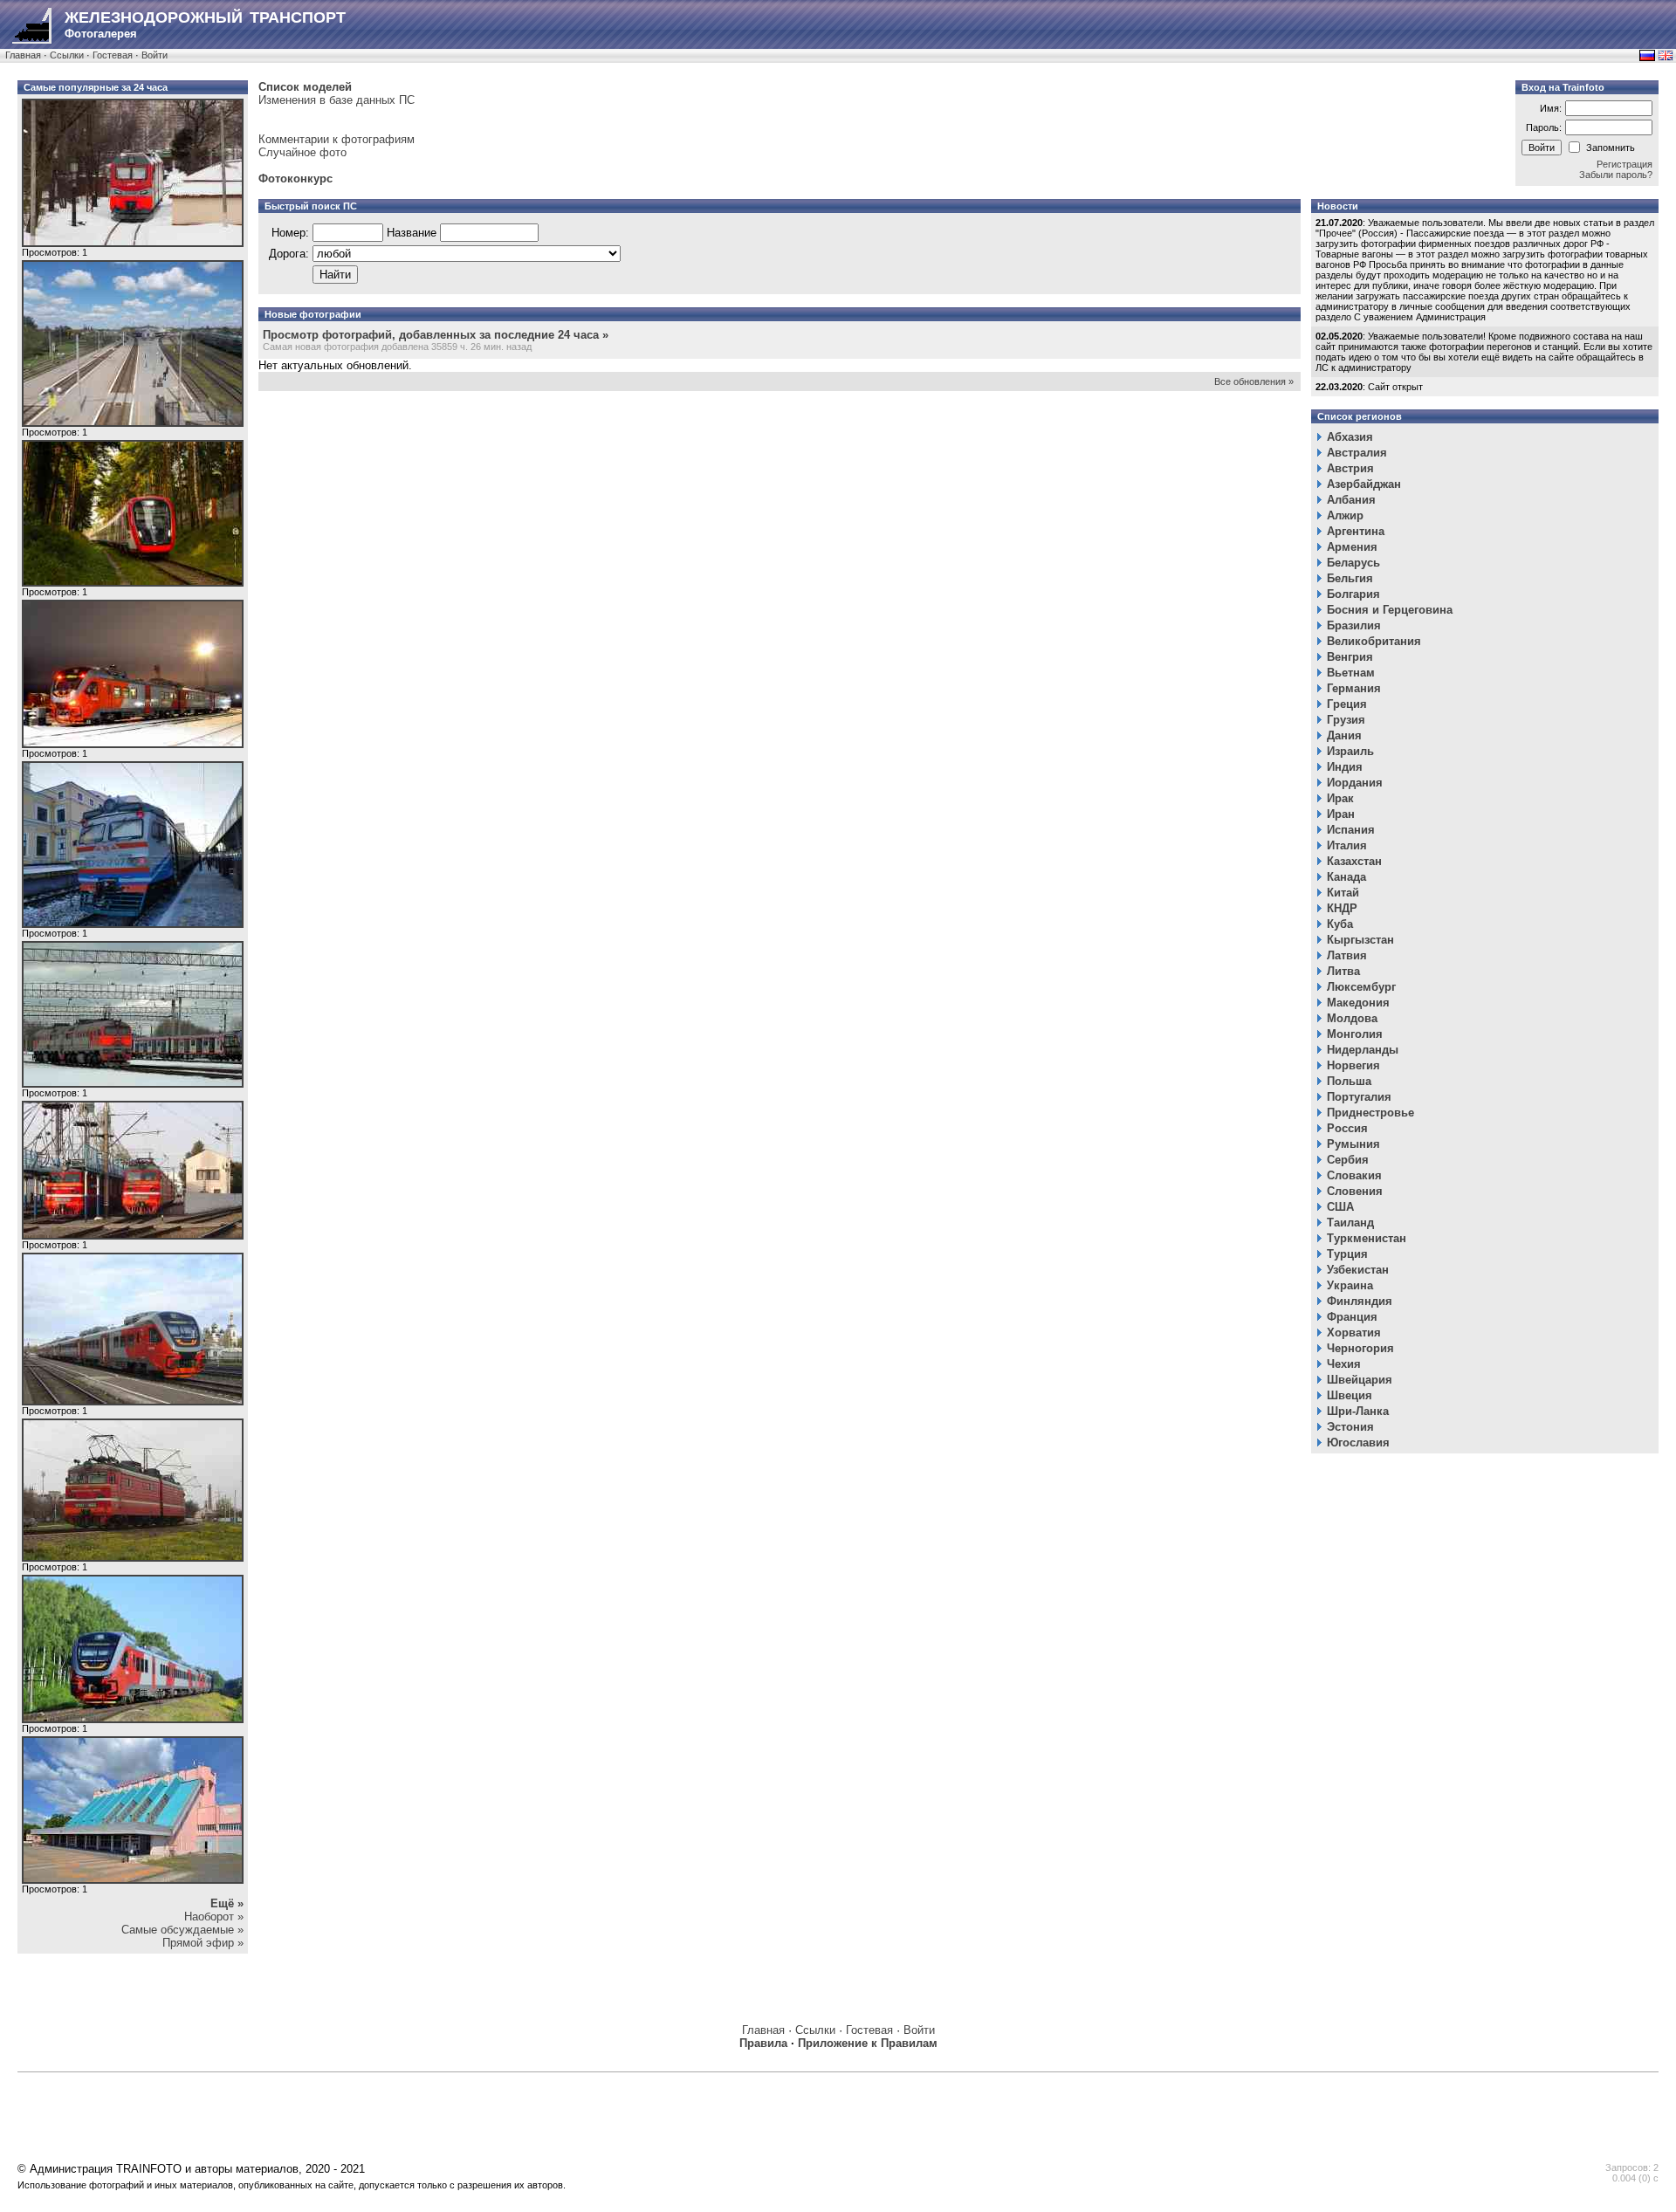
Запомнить (1611, 148)
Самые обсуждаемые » (182, 1930)
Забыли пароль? (1616, 175)
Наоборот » (214, 1917)
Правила (763, 2043)
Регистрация (1624, 164)
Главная (23, 55)
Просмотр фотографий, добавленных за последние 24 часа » (436, 335)
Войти (155, 55)
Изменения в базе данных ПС (337, 100)
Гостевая (113, 55)
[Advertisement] (519, 2120)
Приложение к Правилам (868, 2043)
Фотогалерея (205, 24)
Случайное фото (302, 152)
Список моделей (305, 87)
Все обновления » (1254, 381)
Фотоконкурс (295, 179)
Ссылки (67, 55)
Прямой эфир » (203, 1943)
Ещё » (227, 1903)
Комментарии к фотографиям (337, 139)
